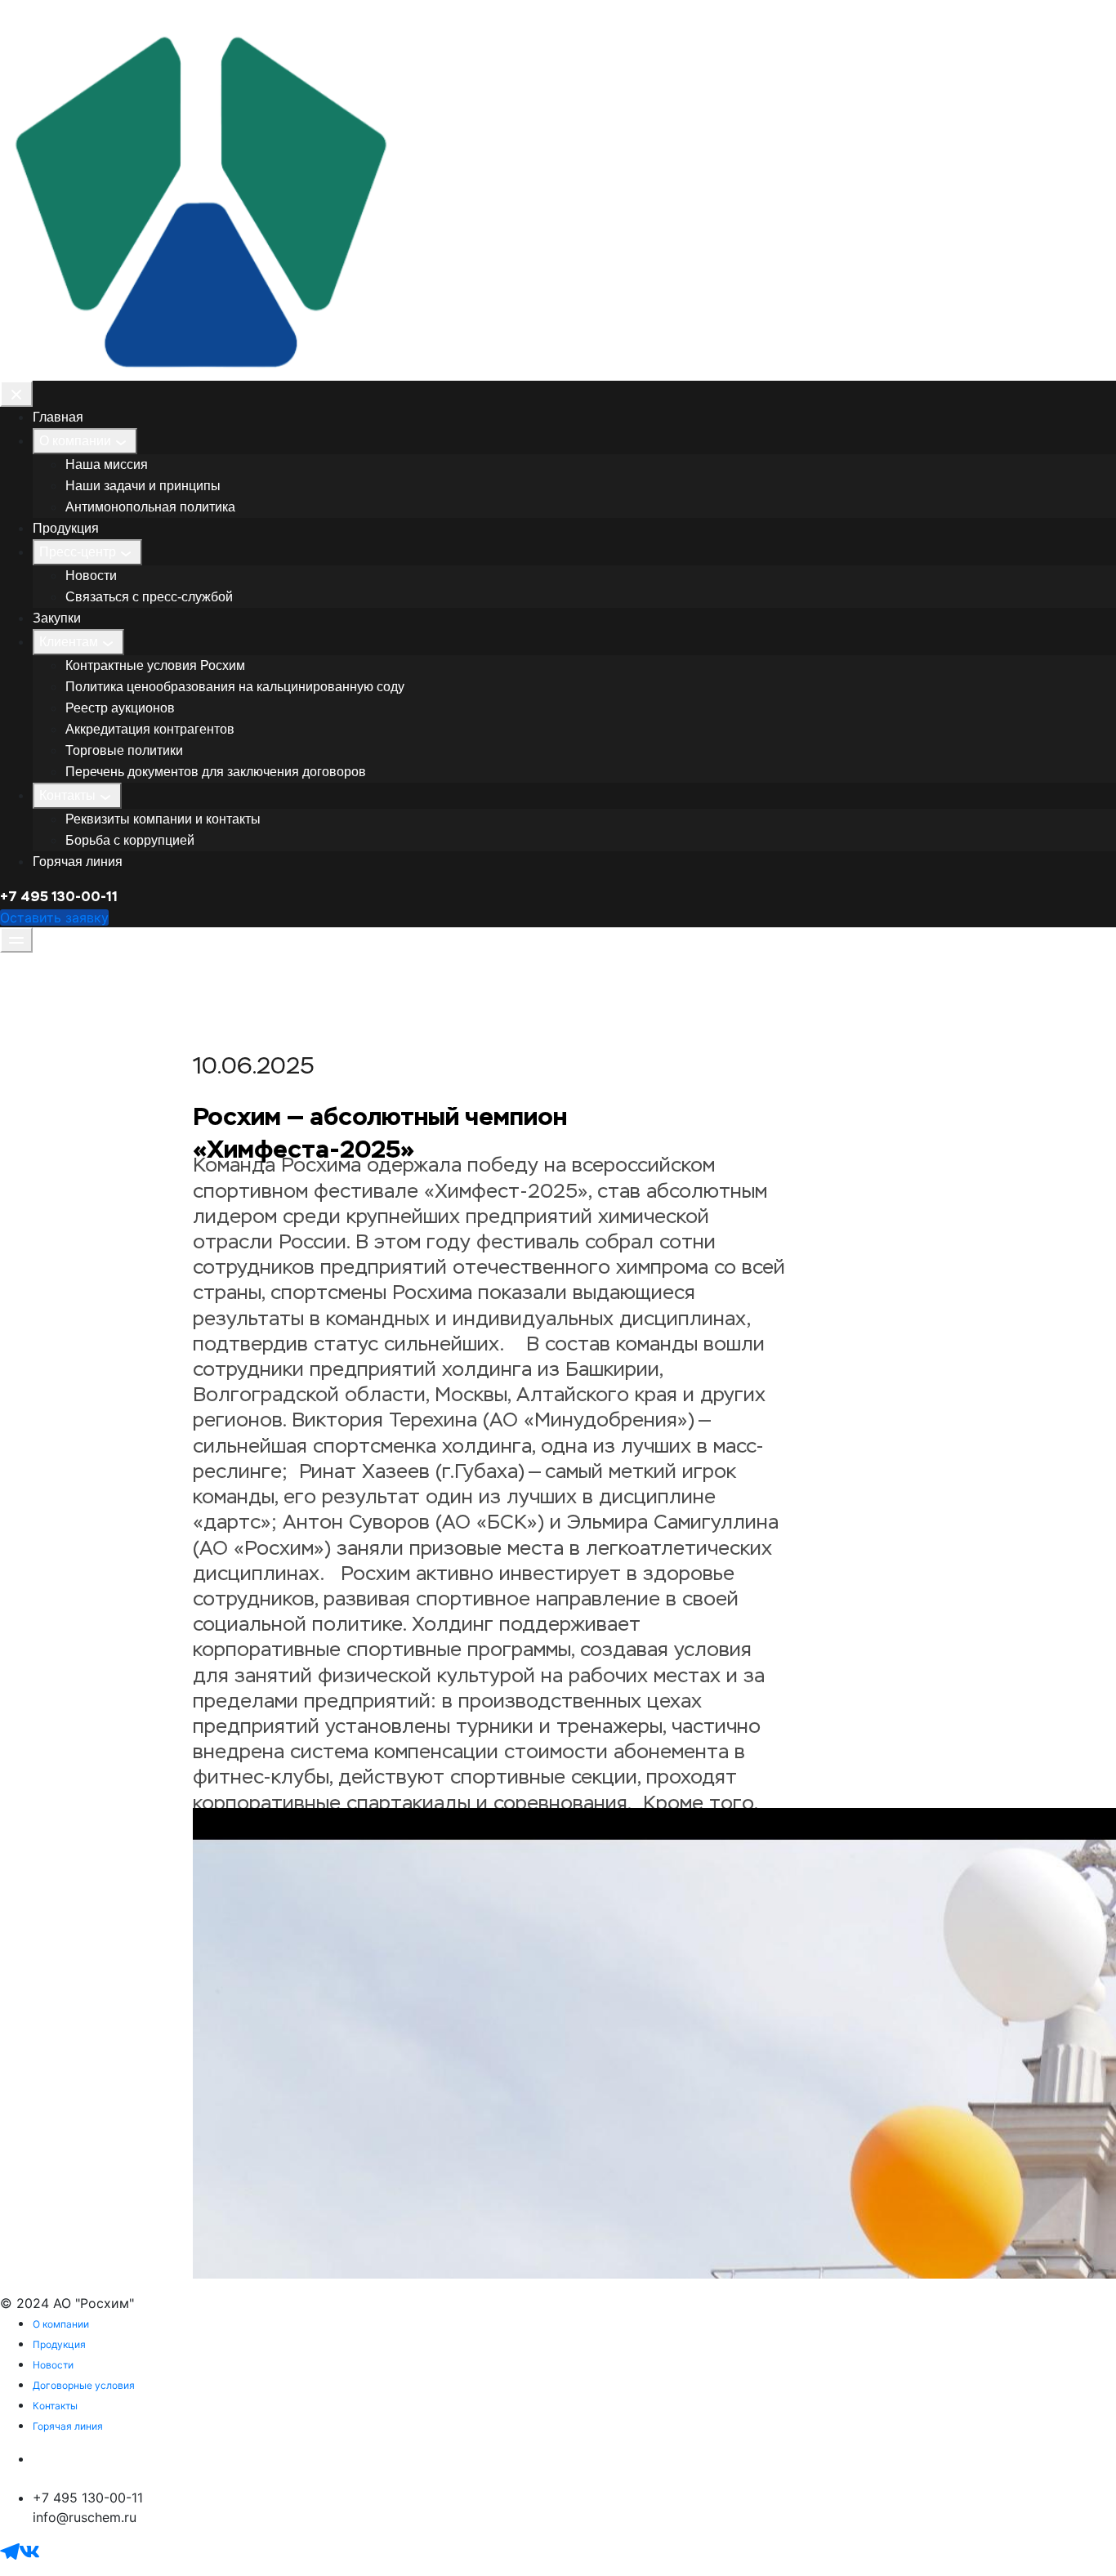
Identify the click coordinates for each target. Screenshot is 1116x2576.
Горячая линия (78, 862)
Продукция (66, 528)
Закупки (57, 618)
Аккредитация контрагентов (150, 729)
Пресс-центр (78, 552)
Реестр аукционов (120, 708)
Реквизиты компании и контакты (163, 819)
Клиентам (69, 642)
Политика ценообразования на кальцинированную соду (235, 687)
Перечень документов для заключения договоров (216, 772)
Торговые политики (124, 750)
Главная (58, 417)
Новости (91, 576)
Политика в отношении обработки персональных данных (218, 2458)
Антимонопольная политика (150, 507)
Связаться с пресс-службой (149, 597)
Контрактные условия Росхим (155, 665)
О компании (75, 441)
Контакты (67, 795)
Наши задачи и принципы (143, 486)
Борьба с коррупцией (130, 840)
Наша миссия (107, 464)
